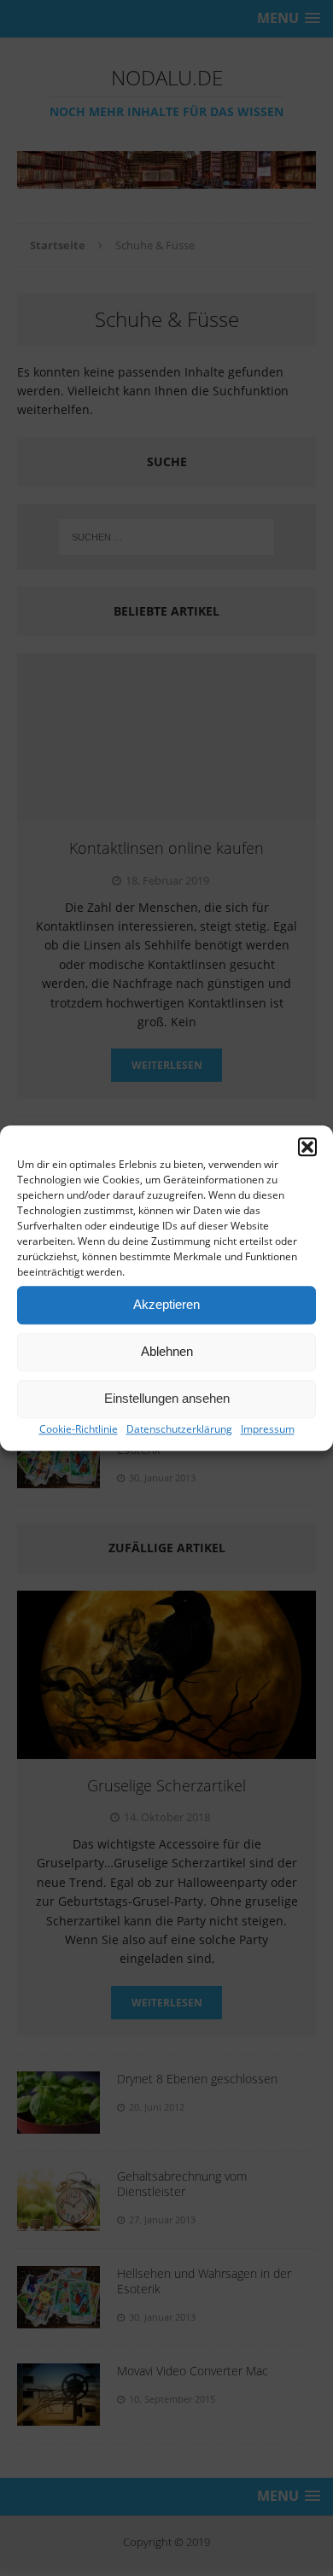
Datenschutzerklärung (179, 1429)
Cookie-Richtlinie (79, 1429)
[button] (307, 1147)
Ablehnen (167, 1351)
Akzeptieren (166, 1304)
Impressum (268, 1429)
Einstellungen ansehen (167, 1398)
